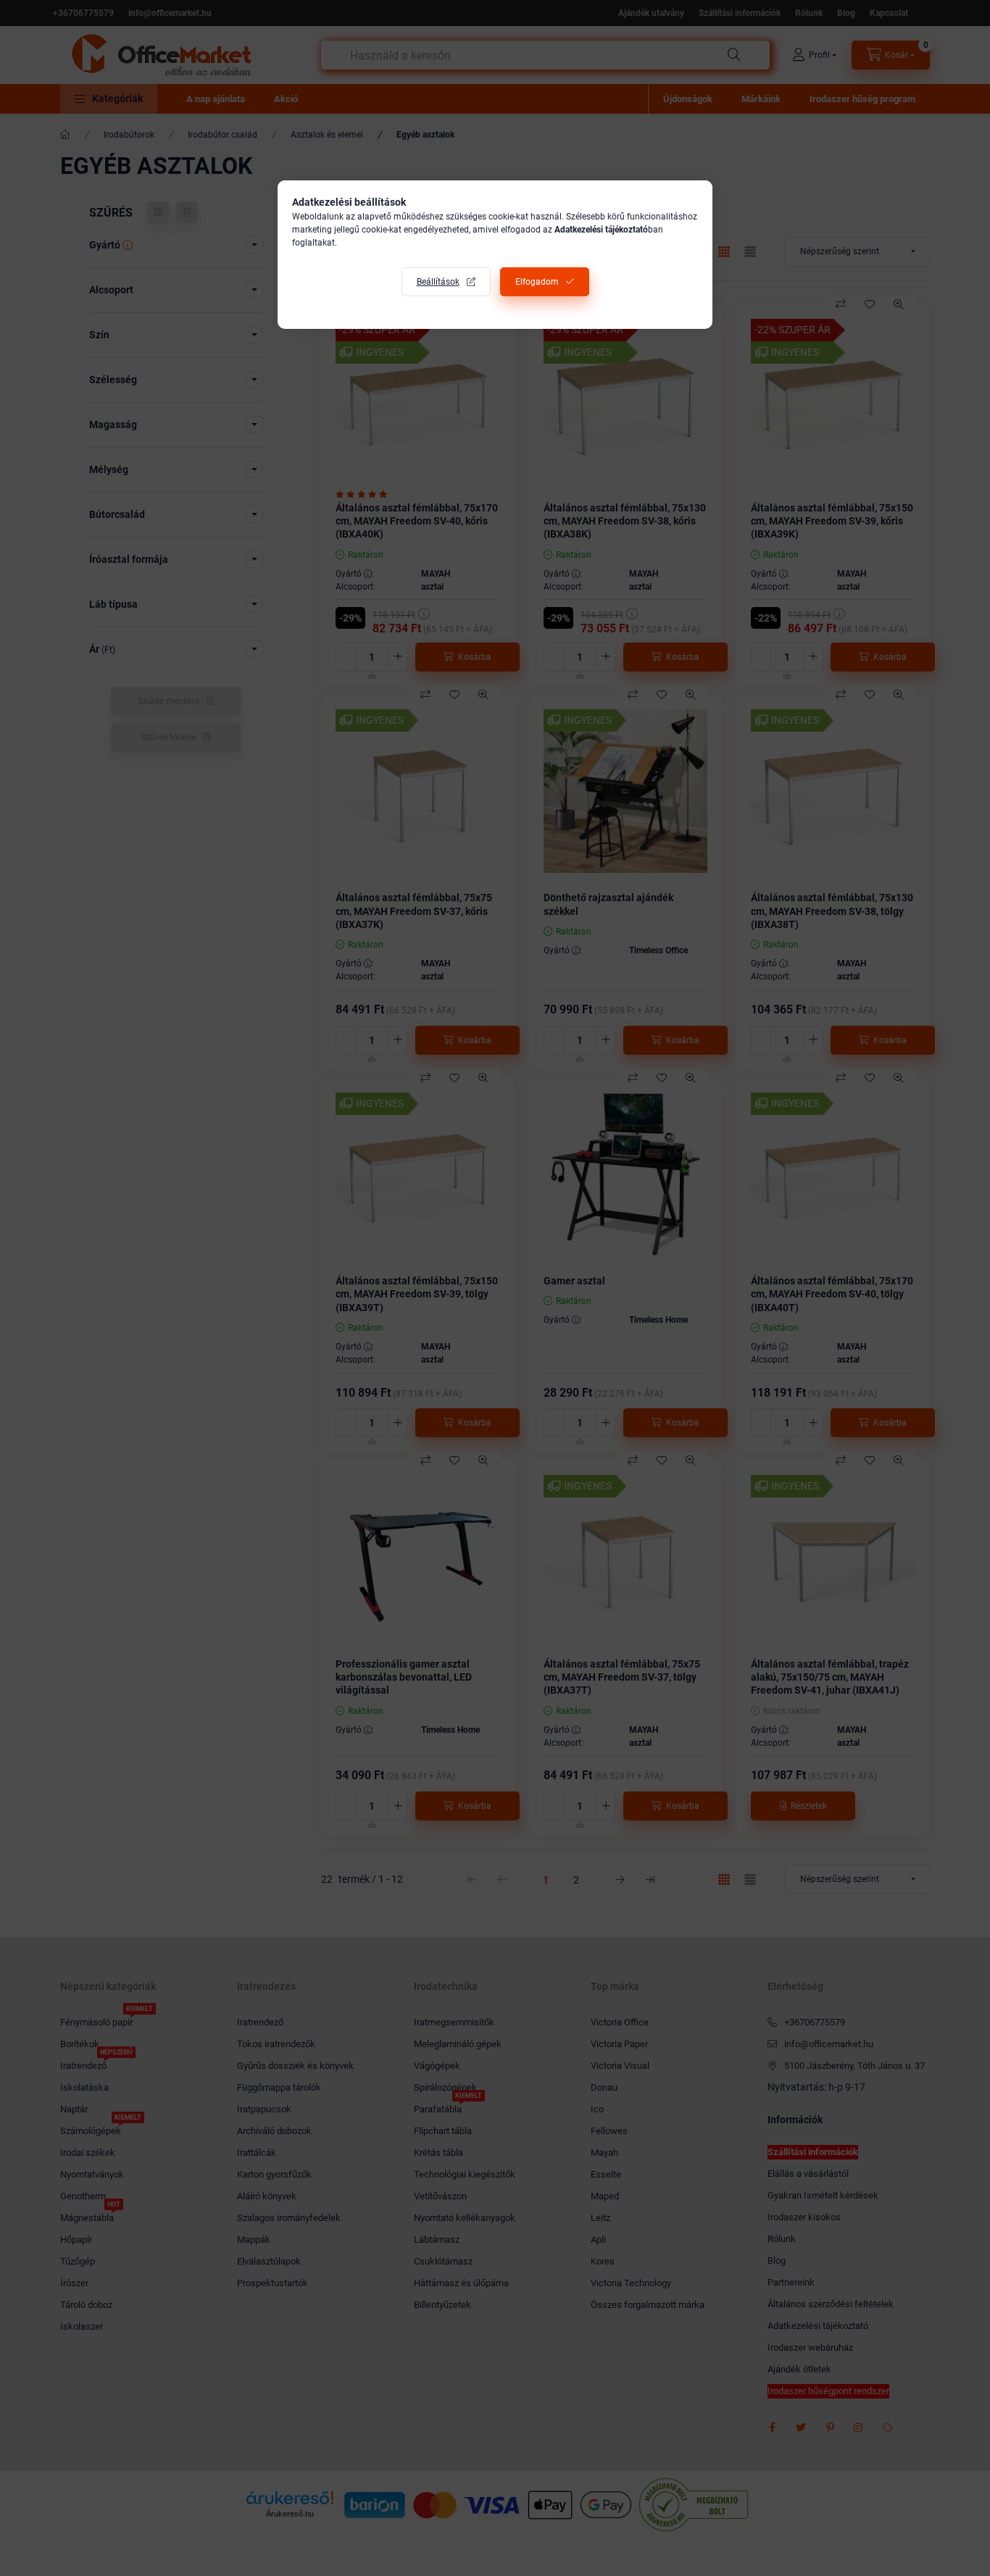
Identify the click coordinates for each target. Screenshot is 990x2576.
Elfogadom (537, 282)
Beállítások (438, 282)
